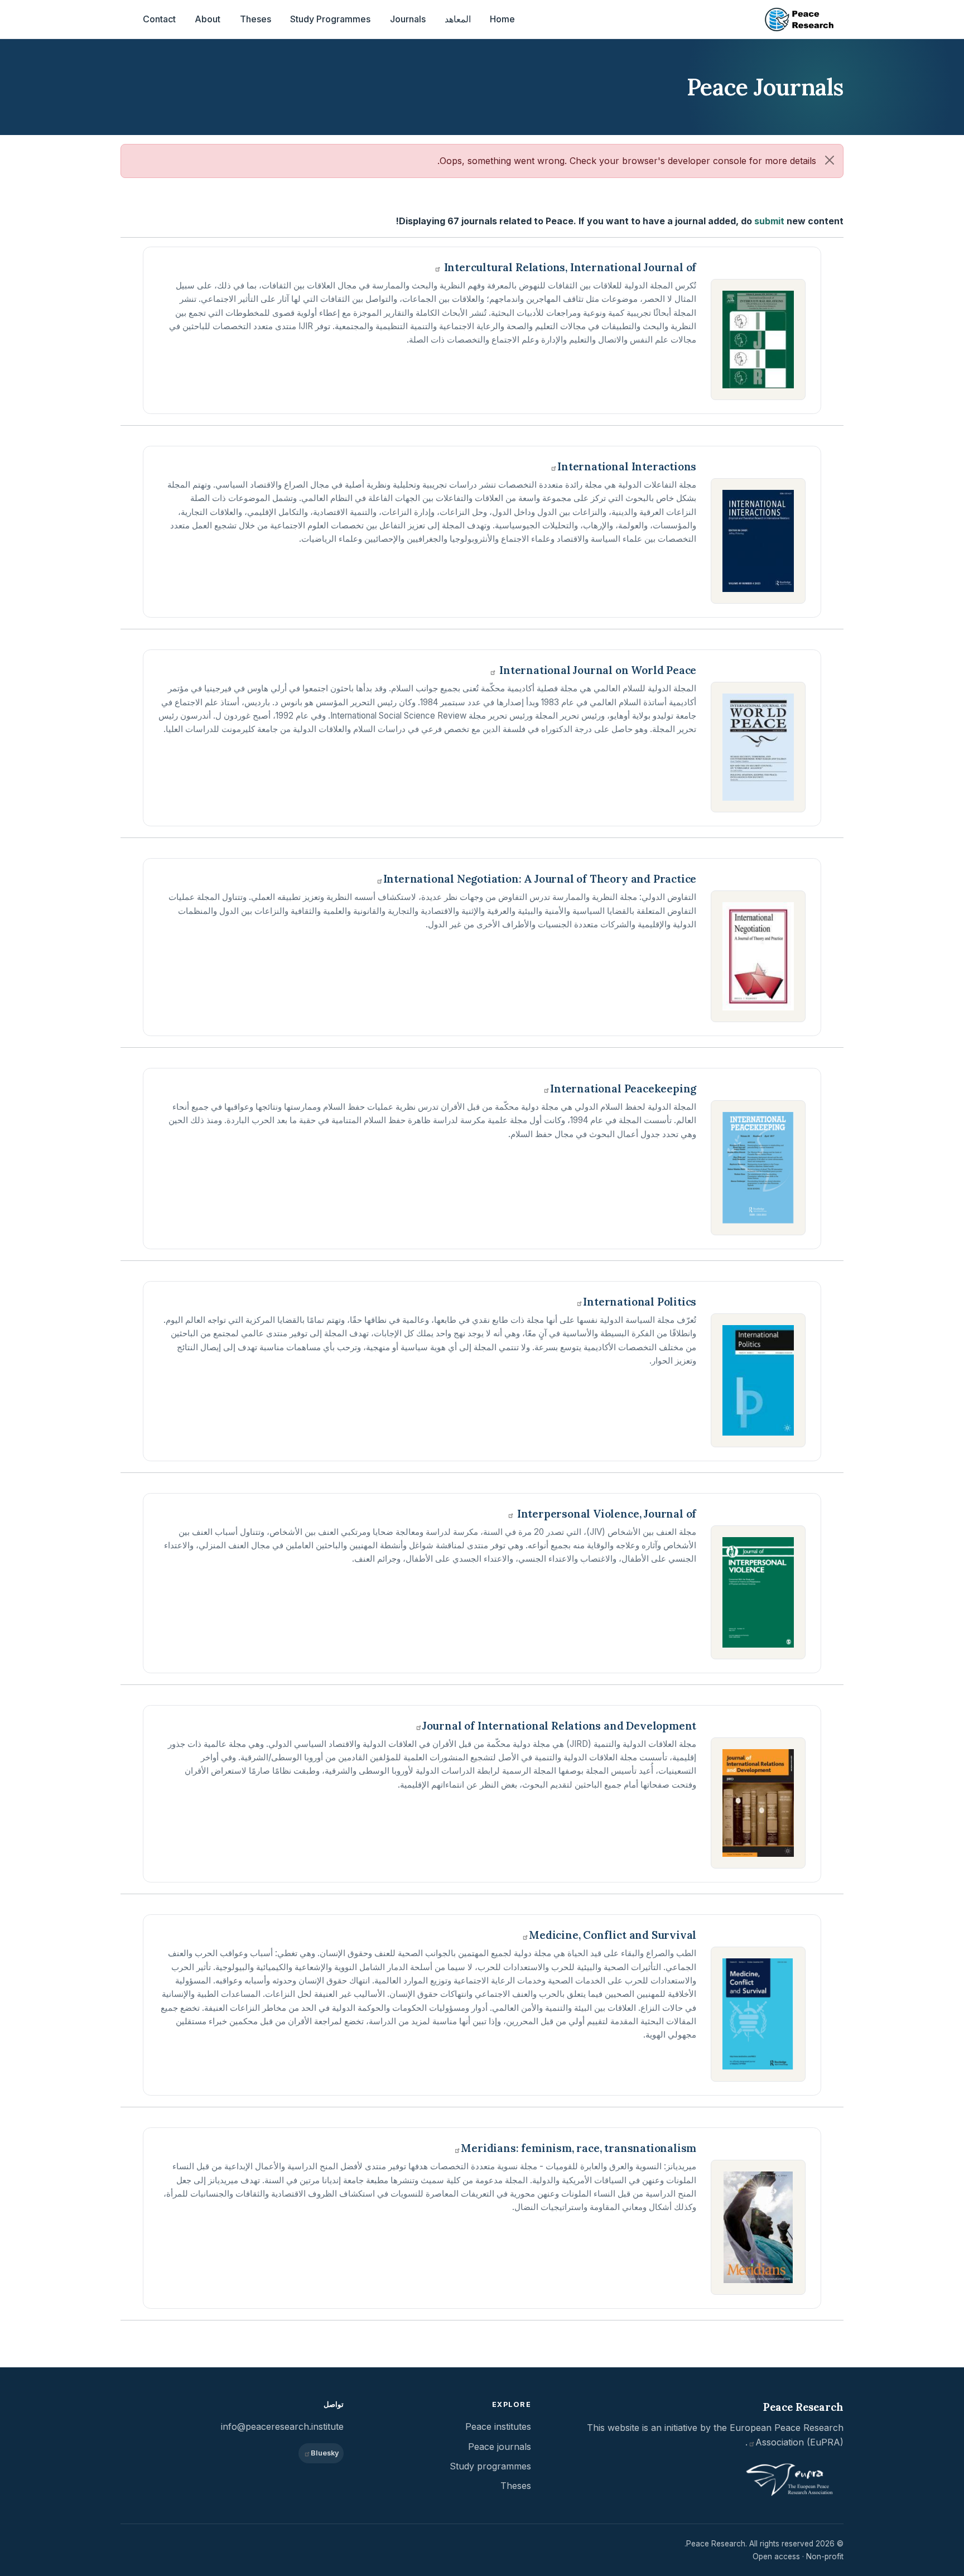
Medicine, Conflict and (613, 1935)
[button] (830, 160)
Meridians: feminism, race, (579, 2148)
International (627, 466)
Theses (256, 19)
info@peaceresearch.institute (282, 2426)
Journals (408, 19)
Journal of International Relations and (559, 1726)
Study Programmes (330, 19)
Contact (159, 19)
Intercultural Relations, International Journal (569, 267)
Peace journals (500, 2447)
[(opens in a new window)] (758, 340)
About (208, 19)
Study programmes (490, 2466)
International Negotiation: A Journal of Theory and (540, 879)
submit (769, 221)
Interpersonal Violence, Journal (605, 1514)
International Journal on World (596, 670)
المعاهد (458, 19)
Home (502, 19)
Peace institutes (498, 2426)
